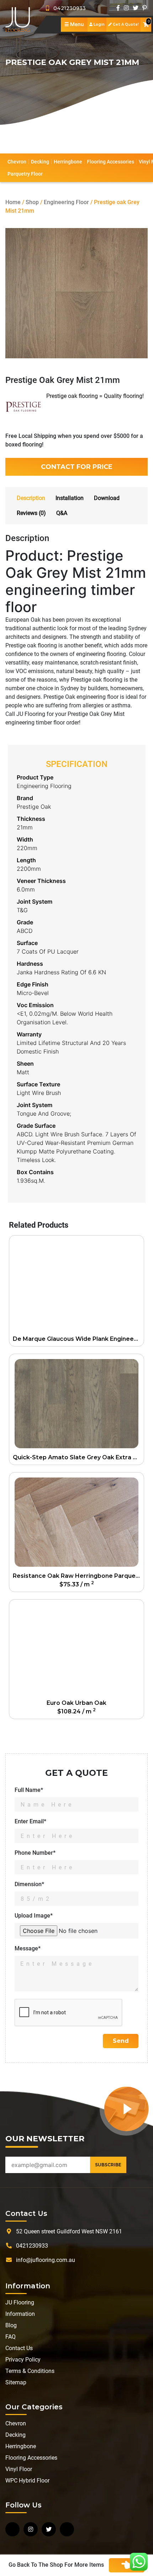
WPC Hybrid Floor (27, 2481)
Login (99, 24)
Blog (11, 2325)
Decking (40, 162)
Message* (28, 1948)
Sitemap (16, 2382)
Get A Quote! (125, 24)
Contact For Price (77, 467)
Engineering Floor (66, 202)
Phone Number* (35, 1853)
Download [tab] (107, 498)
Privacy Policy (23, 2360)
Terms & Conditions (30, 2371)
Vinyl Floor (19, 2469)
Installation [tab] (70, 498)
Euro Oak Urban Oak (76, 1703)
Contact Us (19, 2348)
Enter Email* (30, 1821)
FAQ (10, 2337)
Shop (32, 202)
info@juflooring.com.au (46, 2260)
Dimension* (29, 1884)
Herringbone (68, 162)
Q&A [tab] (62, 513)
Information (20, 2314)
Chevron (17, 162)
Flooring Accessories (110, 162)
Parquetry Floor (25, 174)
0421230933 (67, 8)
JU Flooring (20, 2302)
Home (13, 202)
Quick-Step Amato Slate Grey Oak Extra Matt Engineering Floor (78, 1457)
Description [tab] (31, 498)
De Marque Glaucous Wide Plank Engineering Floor (78, 1339)
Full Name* (29, 1790)
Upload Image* (34, 1916)
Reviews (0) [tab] (31, 513)
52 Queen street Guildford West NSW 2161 (69, 2231)
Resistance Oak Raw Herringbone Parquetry (78, 1576)
